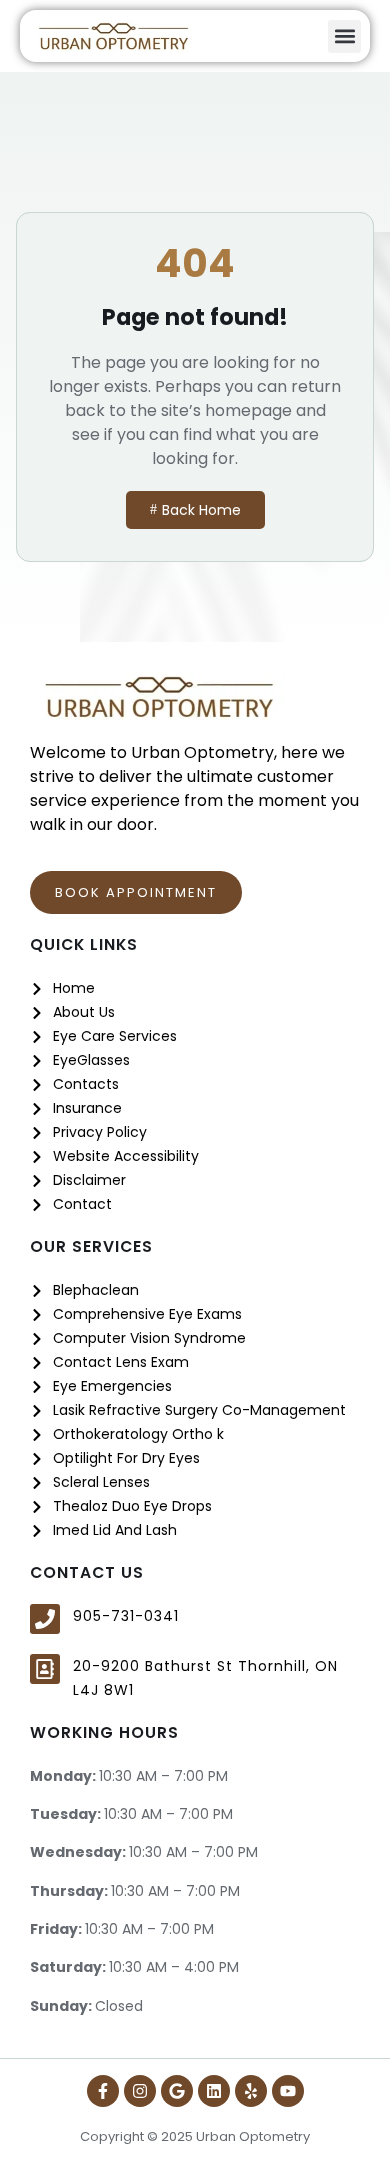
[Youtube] (288, 2091)
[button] (344, 36)
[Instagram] (140, 2091)
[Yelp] (251, 2091)
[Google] (177, 2091)
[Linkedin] (214, 2091)
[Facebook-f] (103, 2091)
